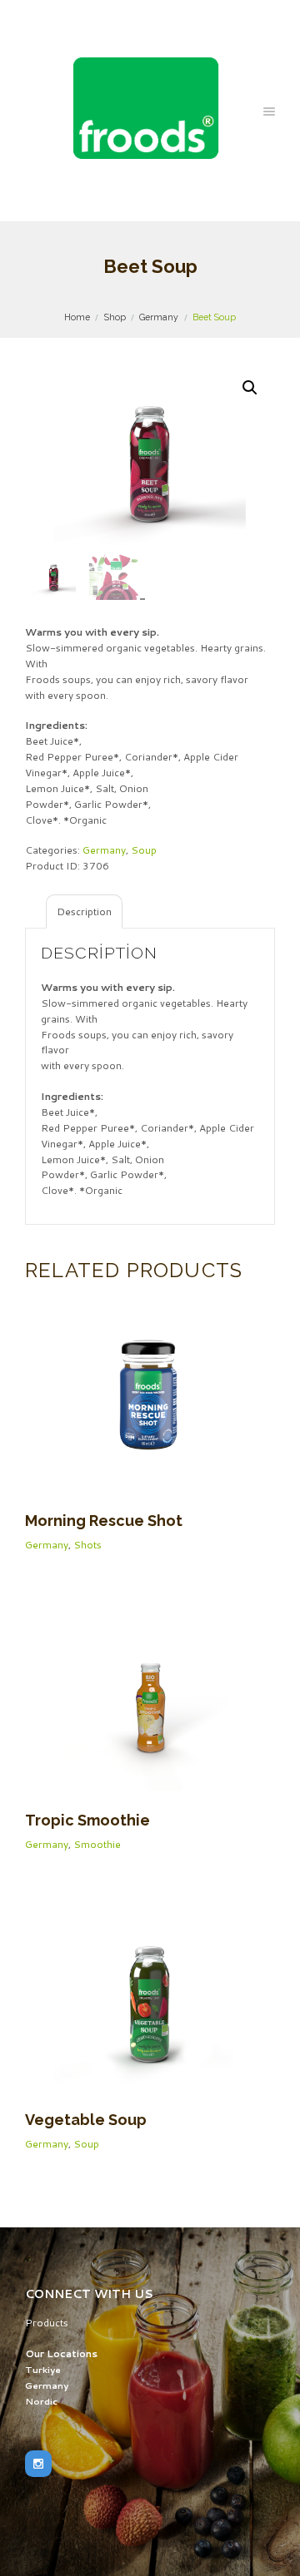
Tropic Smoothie (87, 1820)
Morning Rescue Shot (104, 1521)
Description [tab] (84, 912)
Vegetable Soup (86, 2120)
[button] (250, 388)
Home (77, 317)
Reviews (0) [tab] (155, 912)
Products (47, 2323)
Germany (159, 317)
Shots (87, 1545)
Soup (144, 850)
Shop (115, 317)
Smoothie (97, 1844)
